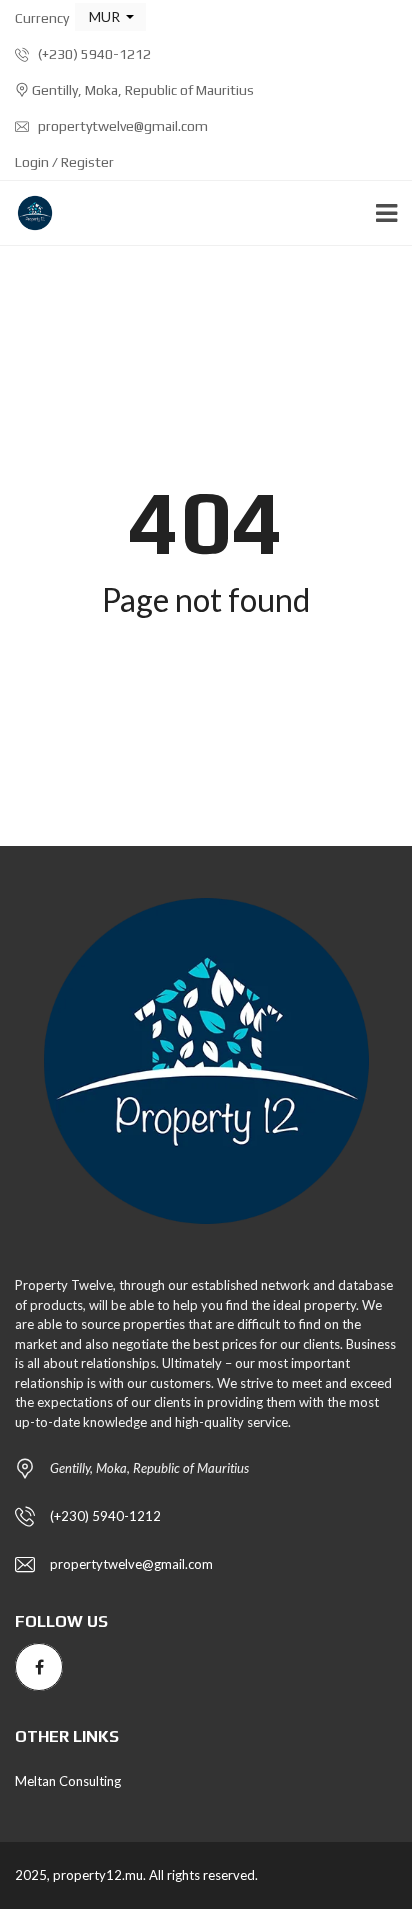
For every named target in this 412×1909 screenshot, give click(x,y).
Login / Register (64, 162)
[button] (110, 17)
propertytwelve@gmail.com (121, 126)
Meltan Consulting (68, 1781)
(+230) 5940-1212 (93, 54)
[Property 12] (27, 213)
